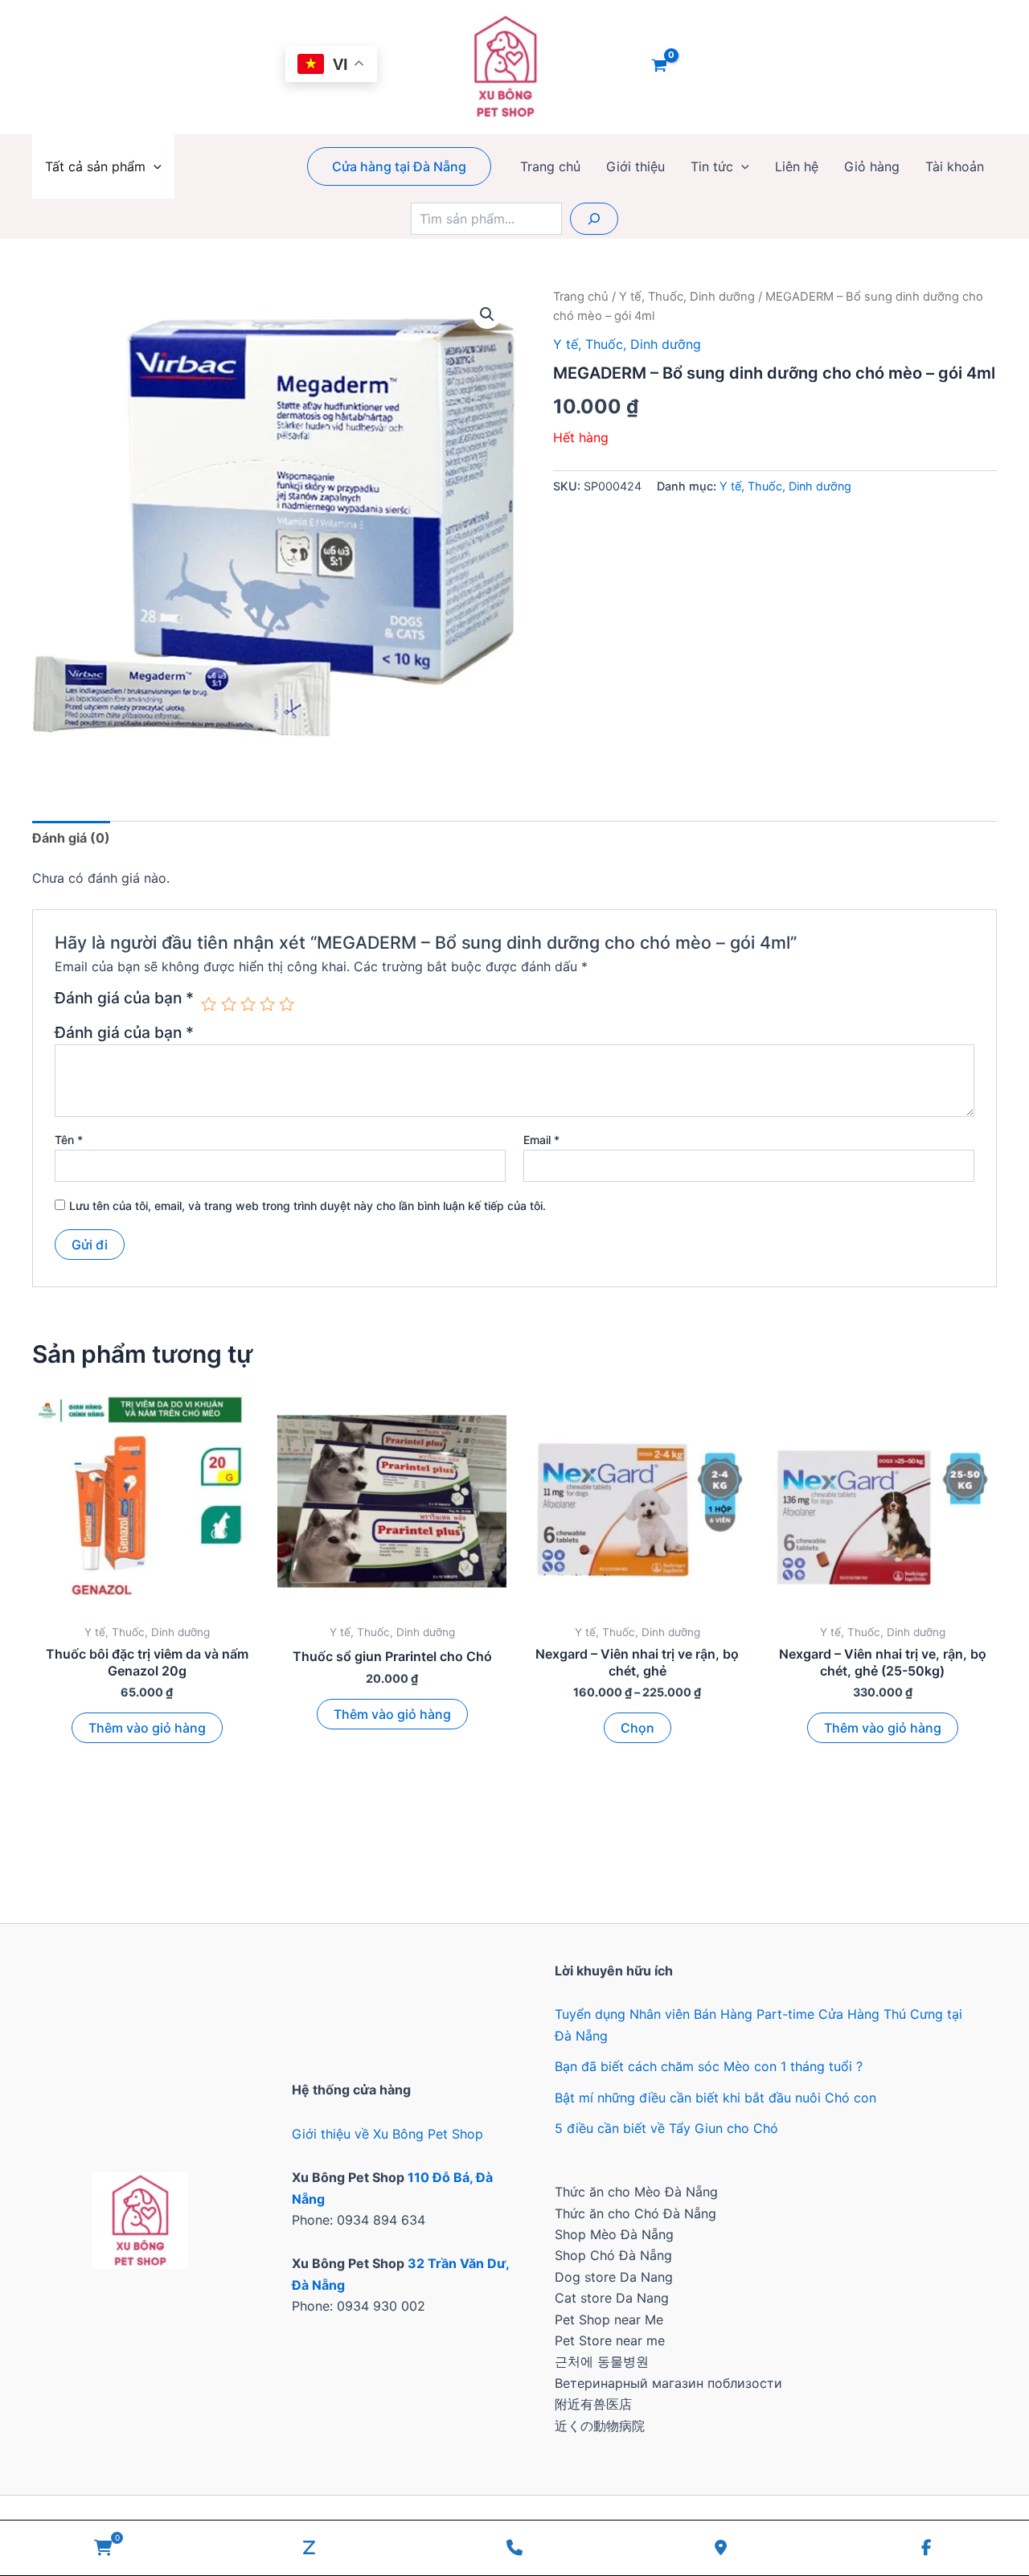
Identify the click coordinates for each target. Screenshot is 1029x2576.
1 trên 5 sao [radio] (209, 1004)
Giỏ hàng (872, 166)
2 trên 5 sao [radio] (229, 1004)
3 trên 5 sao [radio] (248, 1004)
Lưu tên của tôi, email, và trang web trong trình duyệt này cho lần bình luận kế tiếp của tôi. (307, 1206)
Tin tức (712, 166)
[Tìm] (594, 219)
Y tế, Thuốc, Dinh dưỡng (687, 297)
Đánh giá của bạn (124, 999)
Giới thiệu (635, 166)
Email (541, 1140)
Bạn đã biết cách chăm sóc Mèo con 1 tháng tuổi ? (709, 2066)
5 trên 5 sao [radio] (287, 1004)
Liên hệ (797, 166)
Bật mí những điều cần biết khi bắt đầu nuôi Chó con (715, 2098)
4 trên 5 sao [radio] (267, 1004)
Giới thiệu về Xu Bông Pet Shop (387, 2134)
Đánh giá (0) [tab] (71, 838)
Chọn (637, 1728)
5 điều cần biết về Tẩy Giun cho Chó (666, 2128)
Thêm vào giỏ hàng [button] (147, 1728)
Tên (69, 1140)
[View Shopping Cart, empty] (660, 67)
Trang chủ (550, 166)
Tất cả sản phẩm (95, 166)
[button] (154, 166)
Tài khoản (955, 166)
